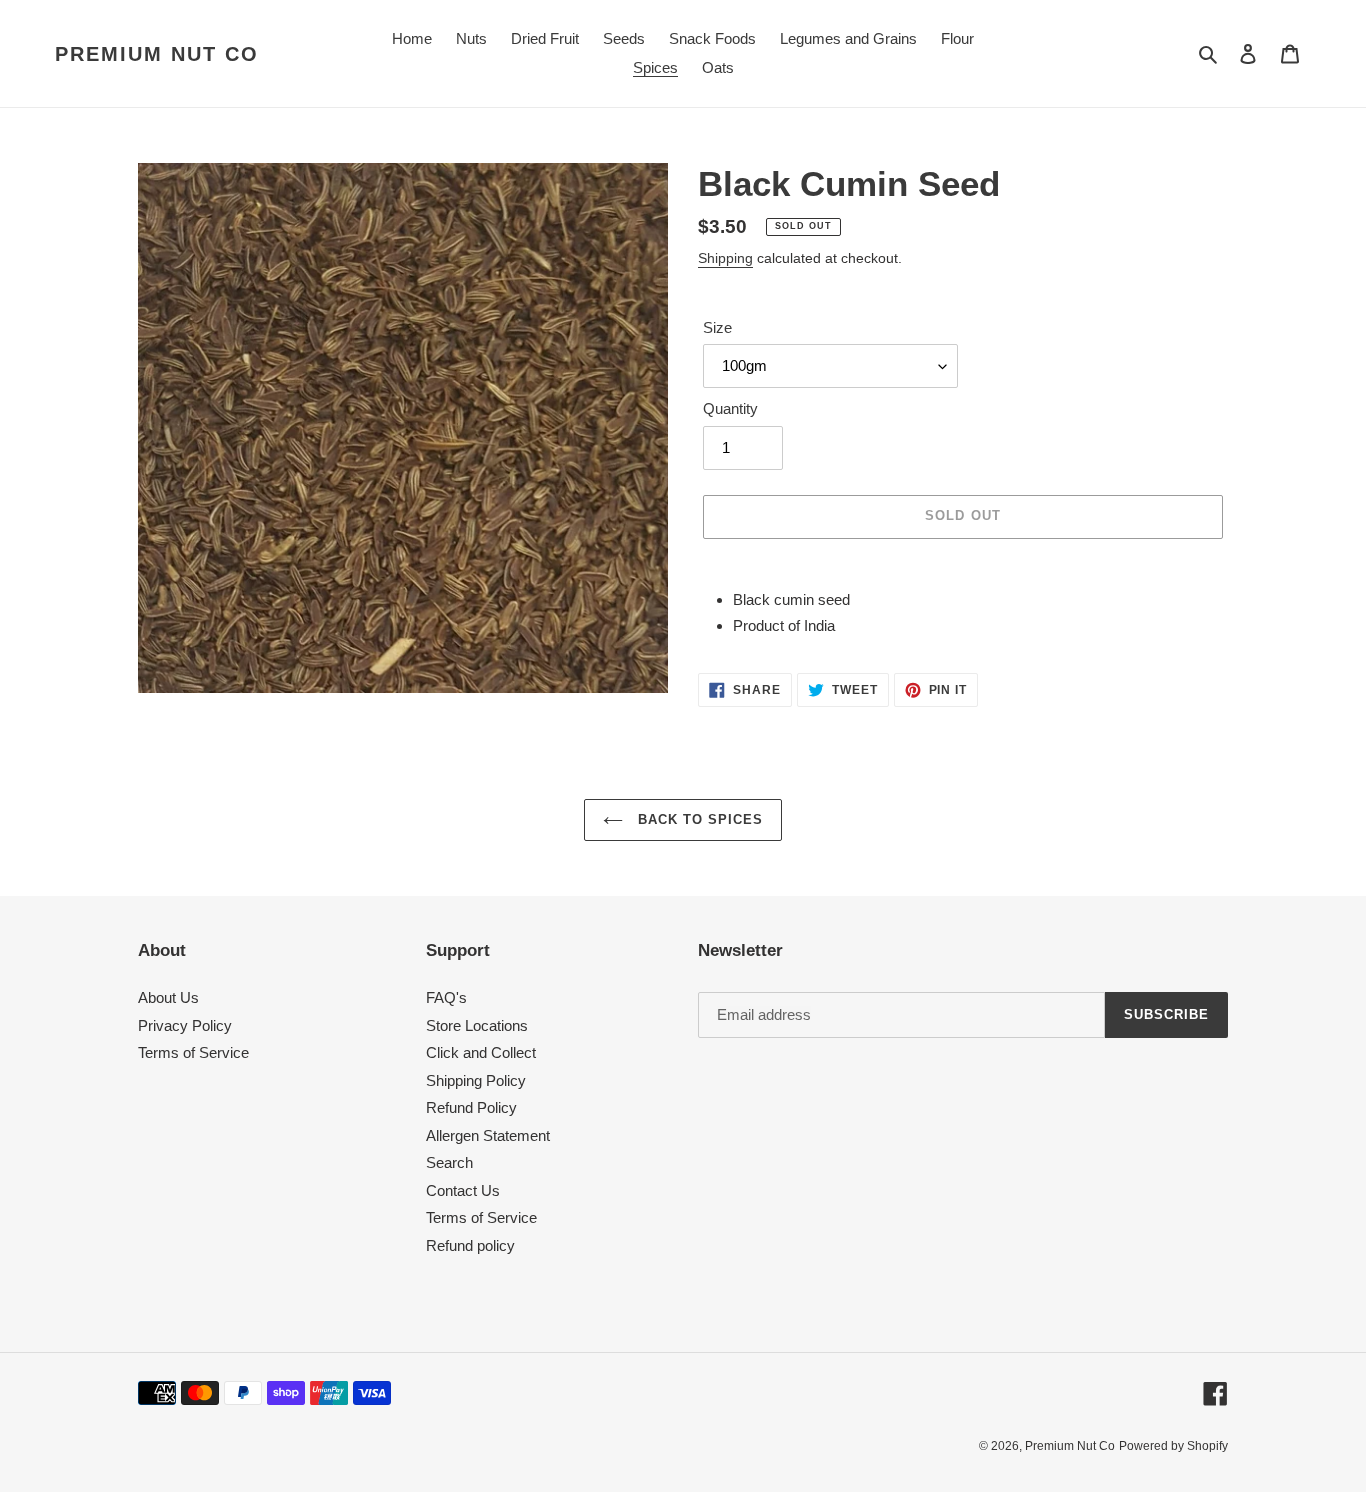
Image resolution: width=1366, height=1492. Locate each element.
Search (449, 1162)
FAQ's (446, 997)
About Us (168, 997)
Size (717, 327)
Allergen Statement (488, 1135)
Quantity (730, 408)
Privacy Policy (185, 1025)
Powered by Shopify (1173, 1446)
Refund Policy (471, 1107)
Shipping (725, 258)
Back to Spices (698, 819)
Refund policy (470, 1245)
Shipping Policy (476, 1080)
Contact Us (463, 1190)
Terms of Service (193, 1052)
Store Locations (477, 1025)
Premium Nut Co (157, 54)
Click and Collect (481, 1052)
